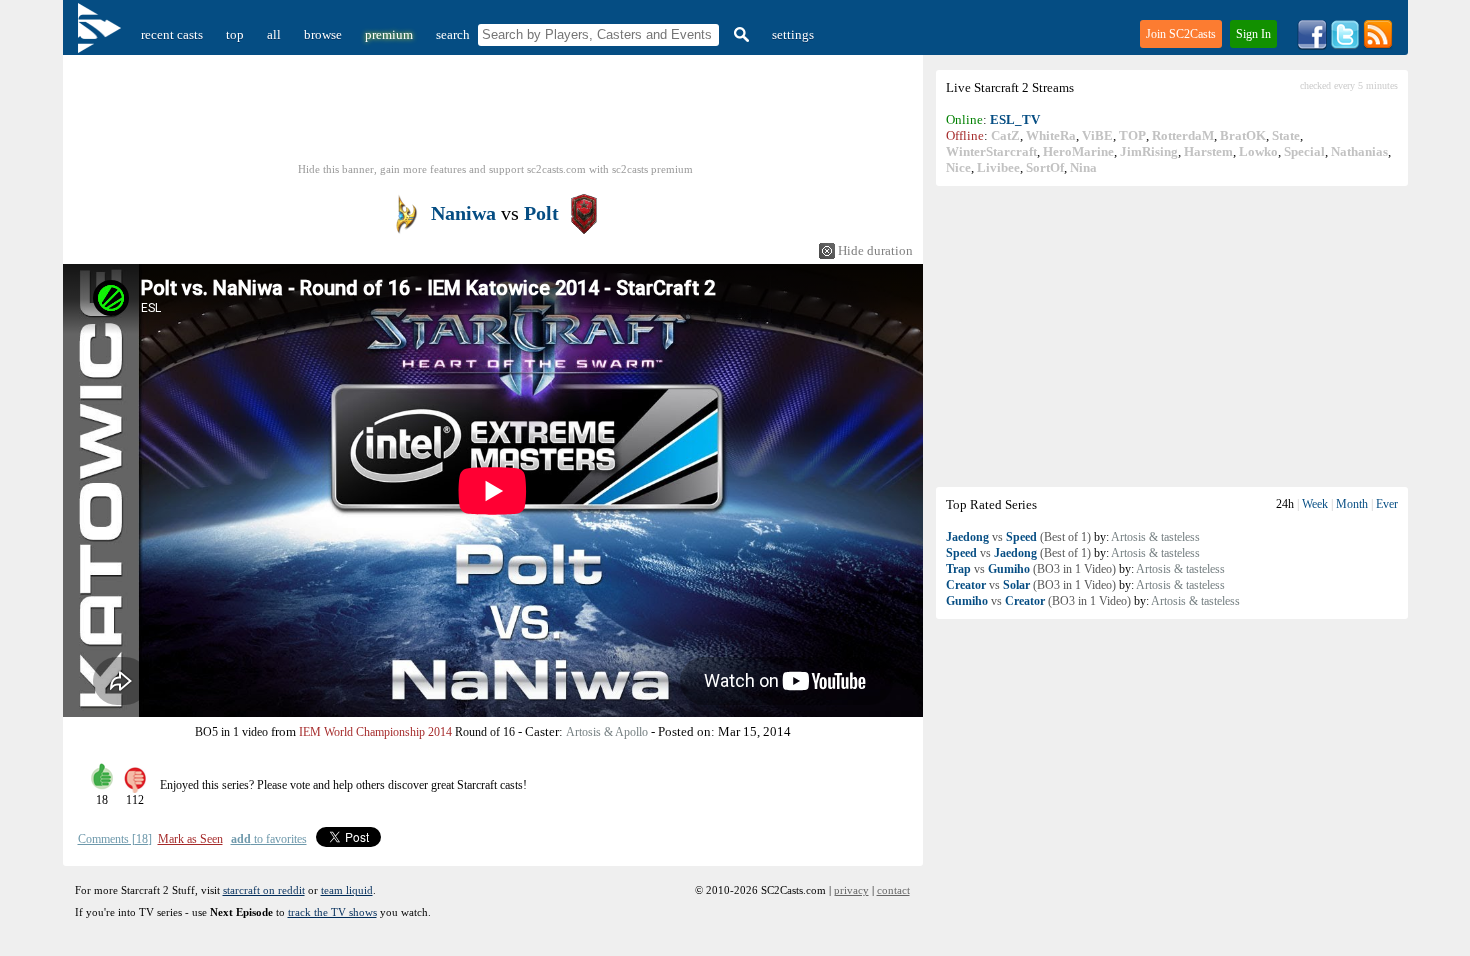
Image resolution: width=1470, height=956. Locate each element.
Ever (1387, 504)
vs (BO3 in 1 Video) (1031, 569)
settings (793, 34)
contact (893, 890)
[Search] (739, 34)
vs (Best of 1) (1018, 537)
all (274, 34)
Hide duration (875, 250)
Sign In (1253, 34)
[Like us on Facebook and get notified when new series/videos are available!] (1312, 45)
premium (389, 34)
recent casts (172, 34)
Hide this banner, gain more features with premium (495, 169)
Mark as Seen (190, 839)
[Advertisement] (1172, 336)
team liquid (347, 890)
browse (323, 34)
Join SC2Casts (1181, 34)
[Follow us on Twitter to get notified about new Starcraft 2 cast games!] (1345, 45)
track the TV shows (332, 912)
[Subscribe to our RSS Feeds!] (1378, 45)
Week (1315, 504)
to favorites (269, 839)
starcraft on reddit (264, 890)
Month (1352, 504)
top (235, 34)
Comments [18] (115, 839)
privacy (851, 890)
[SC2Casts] (102, 34)
